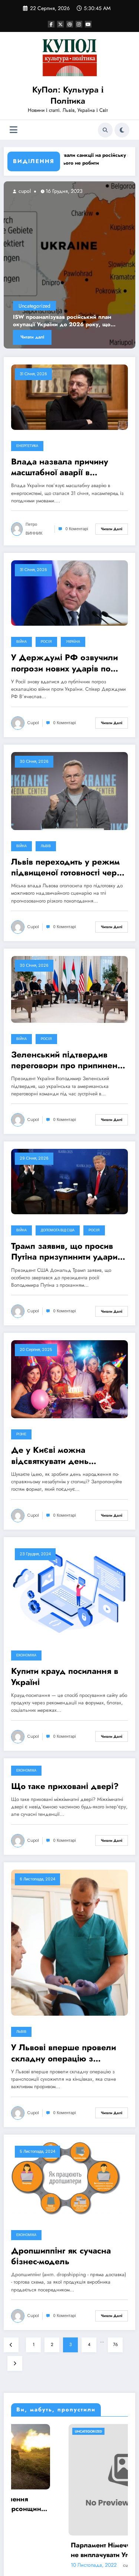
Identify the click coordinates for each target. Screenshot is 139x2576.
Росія (46, 642)
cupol (33, 191)
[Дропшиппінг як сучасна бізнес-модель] (69, 2180)
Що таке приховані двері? (65, 1786)
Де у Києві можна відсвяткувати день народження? (50, 1456)
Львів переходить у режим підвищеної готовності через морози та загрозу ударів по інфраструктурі (69, 867)
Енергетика (27, 446)
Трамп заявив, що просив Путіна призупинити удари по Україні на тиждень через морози (64, 1252)
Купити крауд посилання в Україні (65, 1677)
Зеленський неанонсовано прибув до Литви (74, 321)
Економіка (26, 1655)
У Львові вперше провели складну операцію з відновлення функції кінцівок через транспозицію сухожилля (64, 2053)
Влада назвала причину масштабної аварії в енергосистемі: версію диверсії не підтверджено (65, 467)
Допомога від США (58, 1230)
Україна (73, 642)
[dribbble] (70, 24)
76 (115, 2345)
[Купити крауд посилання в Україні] (69, 1591)
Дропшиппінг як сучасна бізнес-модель (61, 2256)
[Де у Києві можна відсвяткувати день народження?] (69, 1379)
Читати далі (42, 337)
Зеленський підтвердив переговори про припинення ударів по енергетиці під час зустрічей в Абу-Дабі (69, 1060)
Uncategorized (44, 306)
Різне (21, 1434)
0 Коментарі (77, 529)
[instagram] (79, 24)
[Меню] (14, 130)
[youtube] (88, 24)
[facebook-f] (51, 24)
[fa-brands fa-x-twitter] (60, 24)
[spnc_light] (122, 130)
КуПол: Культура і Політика (68, 95)
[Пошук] (105, 130)
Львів (46, 846)
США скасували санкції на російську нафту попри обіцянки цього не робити (66, 159)
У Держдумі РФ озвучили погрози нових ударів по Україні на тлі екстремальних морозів (64, 663)
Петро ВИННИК (34, 529)
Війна (21, 642)
